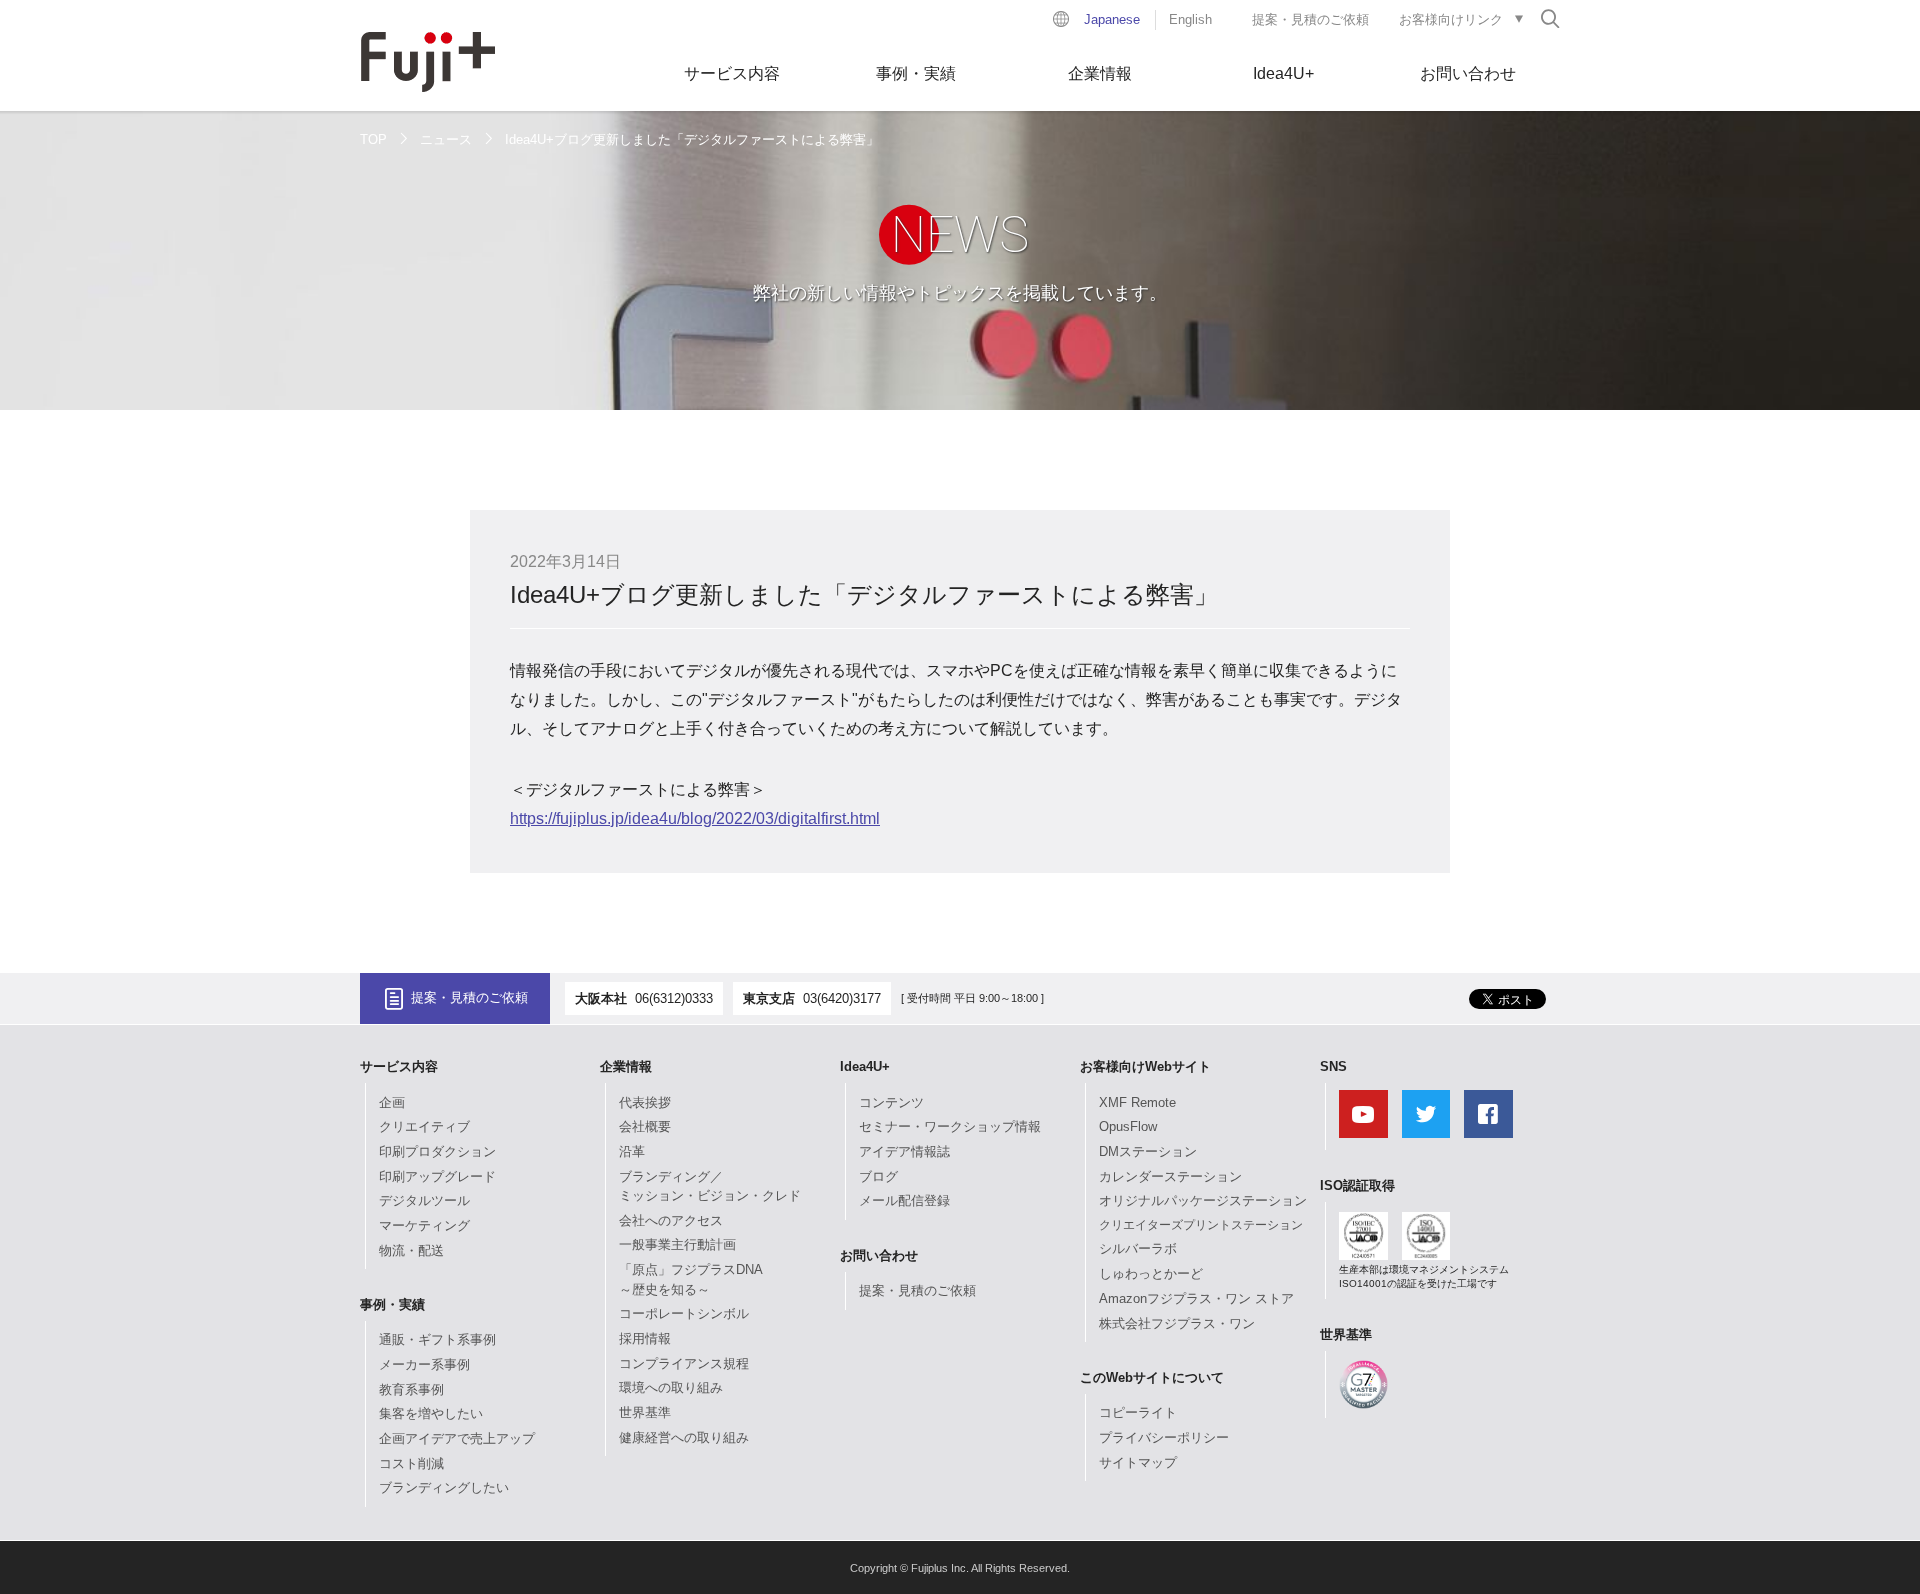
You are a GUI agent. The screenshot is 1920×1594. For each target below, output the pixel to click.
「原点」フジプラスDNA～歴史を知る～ (691, 1279)
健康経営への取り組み (684, 1437)
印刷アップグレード (437, 1176)
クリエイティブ (424, 1126)
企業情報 (1100, 73)
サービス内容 (732, 73)
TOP (373, 139)
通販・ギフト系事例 (437, 1339)
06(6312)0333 (674, 998)
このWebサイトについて (1152, 1377)
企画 (392, 1102)
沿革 (632, 1151)
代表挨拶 (645, 1102)
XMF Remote (1137, 1102)
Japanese (1112, 19)
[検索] (1550, 18)
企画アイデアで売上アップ (457, 1438)
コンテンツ (891, 1102)
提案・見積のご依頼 (1310, 19)
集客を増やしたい (431, 1413)
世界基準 (645, 1412)
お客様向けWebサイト (1145, 1066)
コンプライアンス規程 (684, 1363)
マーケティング (424, 1225)
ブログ (878, 1176)
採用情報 (645, 1338)
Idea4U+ (1283, 73)
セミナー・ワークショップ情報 (950, 1126)
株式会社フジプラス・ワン (1177, 1323)
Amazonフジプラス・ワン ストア (1196, 1298)
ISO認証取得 (1357, 1185)
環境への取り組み (671, 1387)
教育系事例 (411, 1389)
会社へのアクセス (671, 1220)
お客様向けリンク (1451, 19)
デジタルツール (424, 1200)
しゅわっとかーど (1151, 1273)
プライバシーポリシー (1164, 1437)
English (1190, 19)
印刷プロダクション (437, 1151)
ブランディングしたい (444, 1487)
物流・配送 (411, 1250)
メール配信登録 (904, 1200)
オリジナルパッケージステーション (1203, 1200)
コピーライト (1138, 1412)
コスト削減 (411, 1463)
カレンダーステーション (1170, 1176)
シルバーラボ (1138, 1248)
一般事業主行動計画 (677, 1244)
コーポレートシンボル (684, 1313)
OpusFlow (1128, 1126)
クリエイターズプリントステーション (1201, 1225)
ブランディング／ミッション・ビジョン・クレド (710, 1186)
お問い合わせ (1468, 73)
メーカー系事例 (424, 1364)
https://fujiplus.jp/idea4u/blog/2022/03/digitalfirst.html (695, 818)
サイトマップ (1138, 1462)
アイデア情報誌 (904, 1151)
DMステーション (1148, 1151)
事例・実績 (916, 73)
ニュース (446, 139)
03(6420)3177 (842, 998)
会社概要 (645, 1126)
